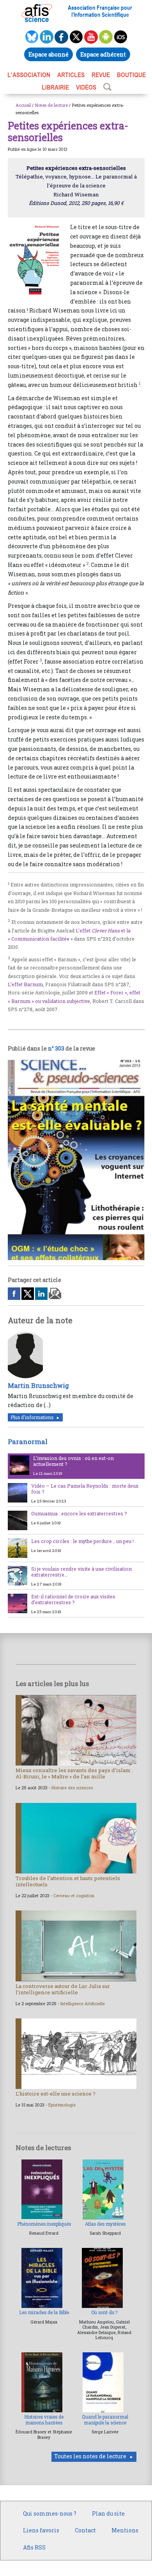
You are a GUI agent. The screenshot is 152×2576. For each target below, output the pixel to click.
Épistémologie (62, 2105)
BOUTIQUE (131, 75)
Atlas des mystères (105, 2224)
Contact (85, 2530)
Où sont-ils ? (104, 2312)
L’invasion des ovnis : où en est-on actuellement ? (73, 1461)
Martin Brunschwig (38, 1385)
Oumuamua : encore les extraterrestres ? (79, 1513)
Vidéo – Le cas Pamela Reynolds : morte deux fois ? (85, 1489)
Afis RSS (34, 2547)
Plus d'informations (32, 1417)
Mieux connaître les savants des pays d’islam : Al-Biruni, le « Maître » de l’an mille (74, 1773)
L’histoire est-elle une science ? (56, 2094)
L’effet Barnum (25, 984)
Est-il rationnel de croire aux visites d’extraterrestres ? (73, 1599)
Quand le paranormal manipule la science (105, 2420)
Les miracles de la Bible (44, 2312)
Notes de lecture (51, 105)
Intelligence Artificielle (83, 2004)
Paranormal (28, 1442)
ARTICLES (71, 75)
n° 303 (56, 1048)
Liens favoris (41, 2530)
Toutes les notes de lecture (90, 2456)
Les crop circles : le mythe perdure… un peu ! (82, 1541)
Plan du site (108, 2513)
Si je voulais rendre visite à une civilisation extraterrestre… (81, 1572)
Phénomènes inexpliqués (44, 2224)
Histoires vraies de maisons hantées (44, 2420)
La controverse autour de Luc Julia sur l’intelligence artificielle (63, 1989)
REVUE (101, 75)
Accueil (23, 105)
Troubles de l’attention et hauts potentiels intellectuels (68, 1881)
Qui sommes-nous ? (50, 2513)
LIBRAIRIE (55, 87)
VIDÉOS (86, 87)
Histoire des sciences (72, 1788)
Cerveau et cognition (74, 1896)
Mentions (125, 2530)
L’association (29, 75)
